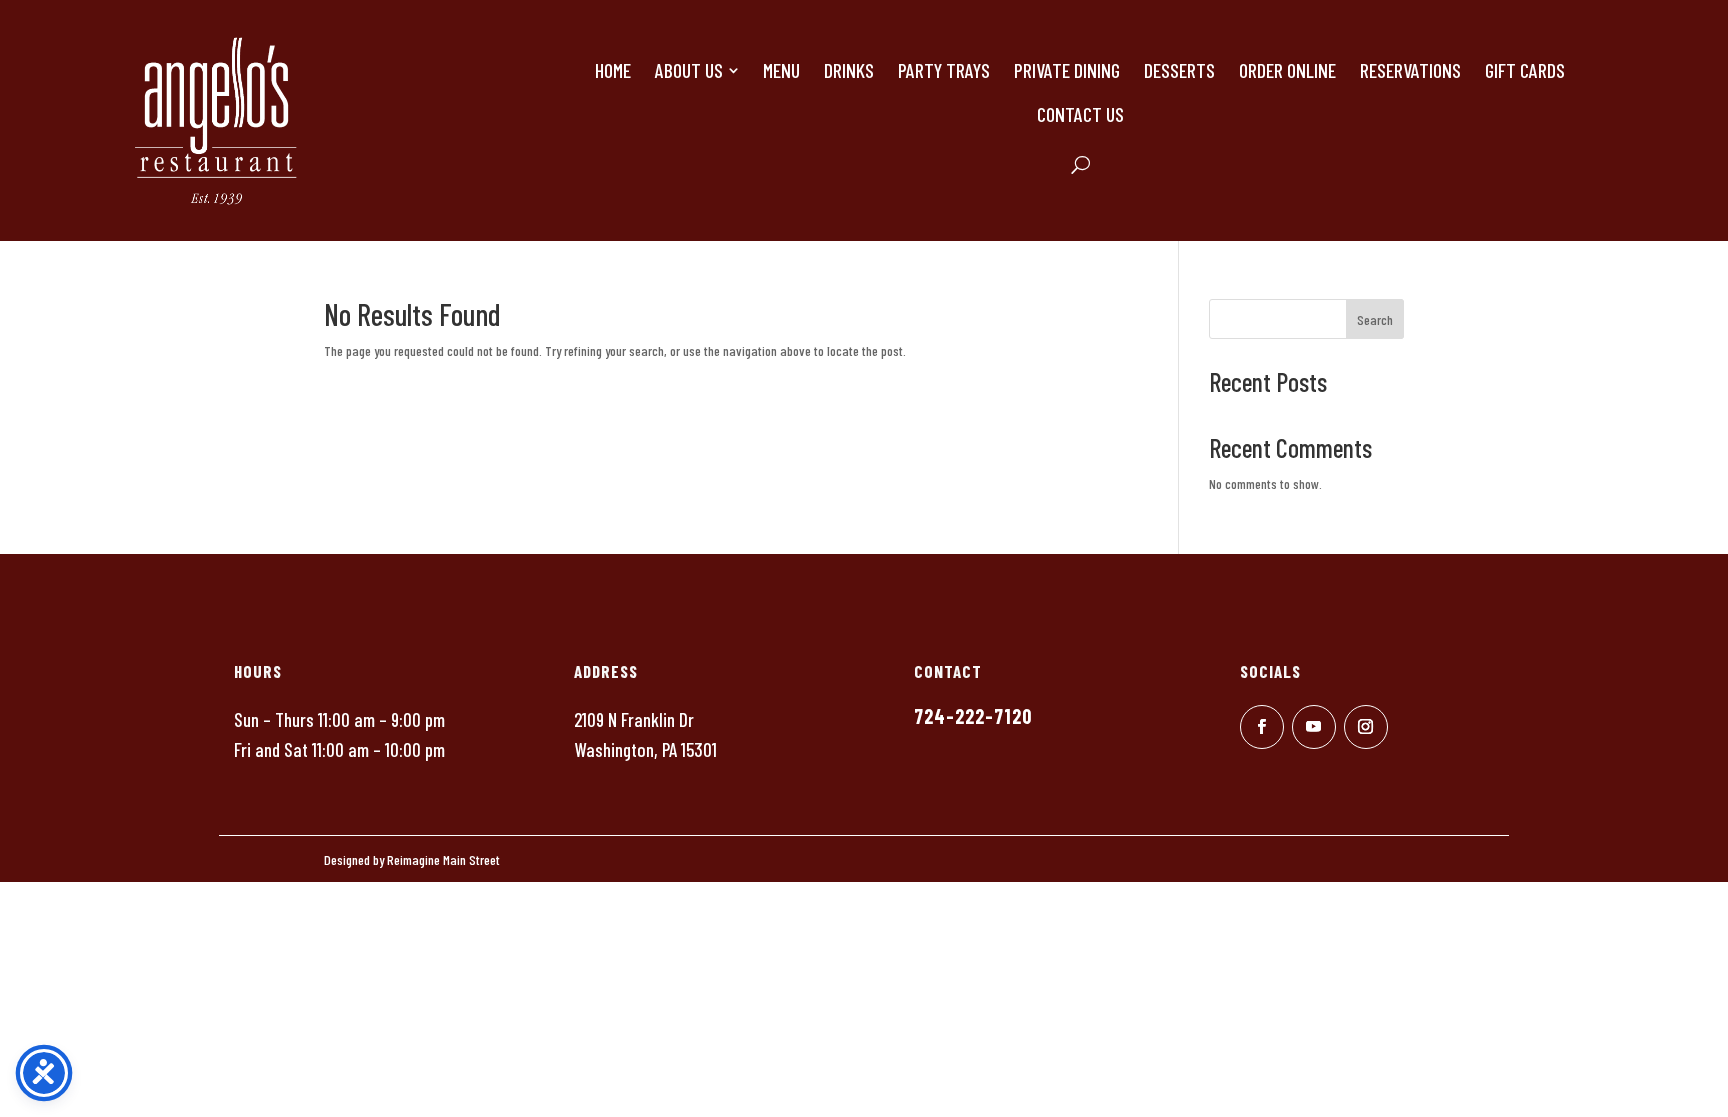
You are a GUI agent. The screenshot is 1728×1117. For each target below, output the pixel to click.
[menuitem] (613, 70)
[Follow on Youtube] (1314, 727)
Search (1375, 319)
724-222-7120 (973, 716)
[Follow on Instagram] (1366, 727)
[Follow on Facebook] (1262, 727)
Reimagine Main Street (443, 859)
